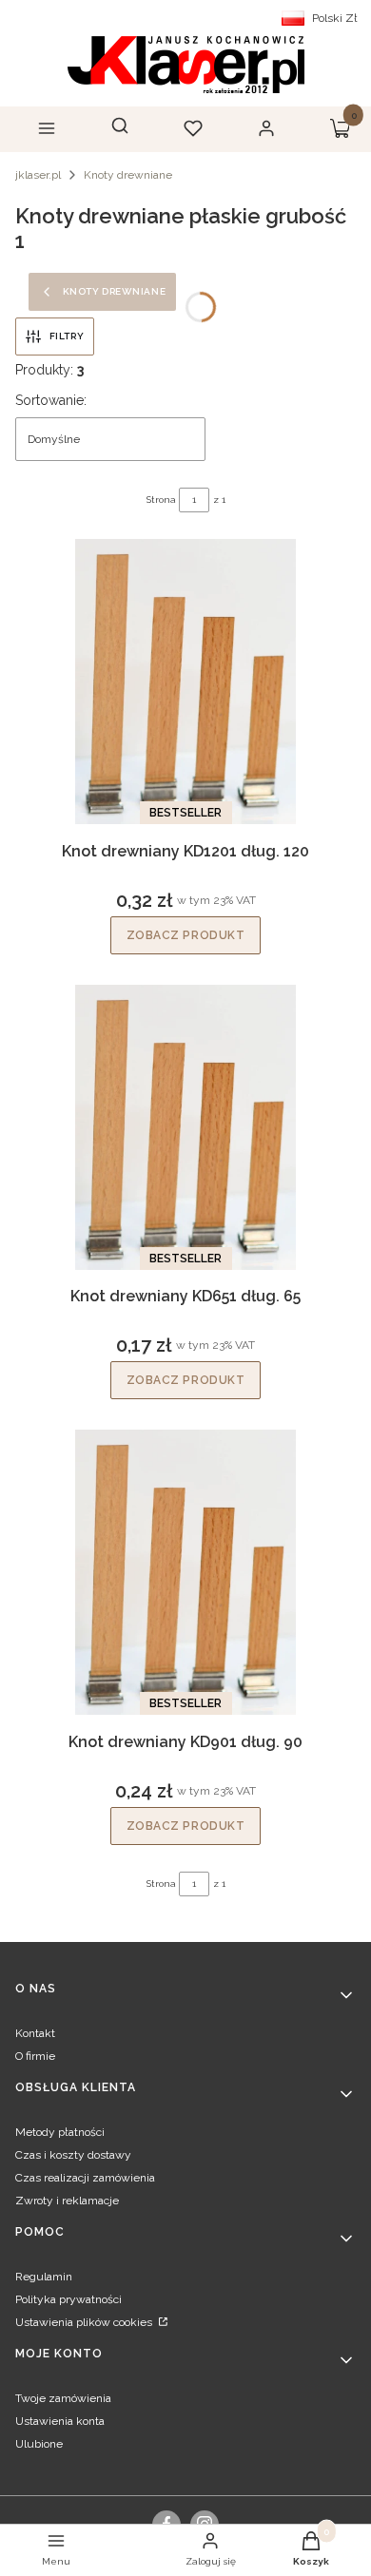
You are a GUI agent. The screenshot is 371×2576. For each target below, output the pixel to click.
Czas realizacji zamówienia (85, 2178)
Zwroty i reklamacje (67, 2201)
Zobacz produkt (186, 935)
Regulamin (44, 2277)
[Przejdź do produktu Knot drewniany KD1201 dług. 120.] (185, 682)
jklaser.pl (38, 175)
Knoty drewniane (128, 175)
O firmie (35, 2056)
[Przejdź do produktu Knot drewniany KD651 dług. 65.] (185, 1127)
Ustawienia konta (60, 2421)
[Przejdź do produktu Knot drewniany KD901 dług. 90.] (185, 1572)
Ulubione (39, 2444)
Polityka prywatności (68, 2299)
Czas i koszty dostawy (73, 2155)
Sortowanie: (51, 400)
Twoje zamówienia (63, 2398)
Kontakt (35, 2033)
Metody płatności (60, 2132)
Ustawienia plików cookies (85, 2322)
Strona (161, 500)
